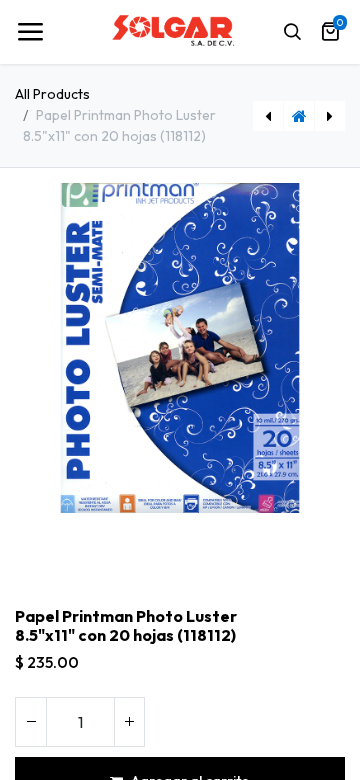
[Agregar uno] (129, 722)
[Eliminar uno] (31, 722)
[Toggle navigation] (30, 32)
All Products (52, 94)
